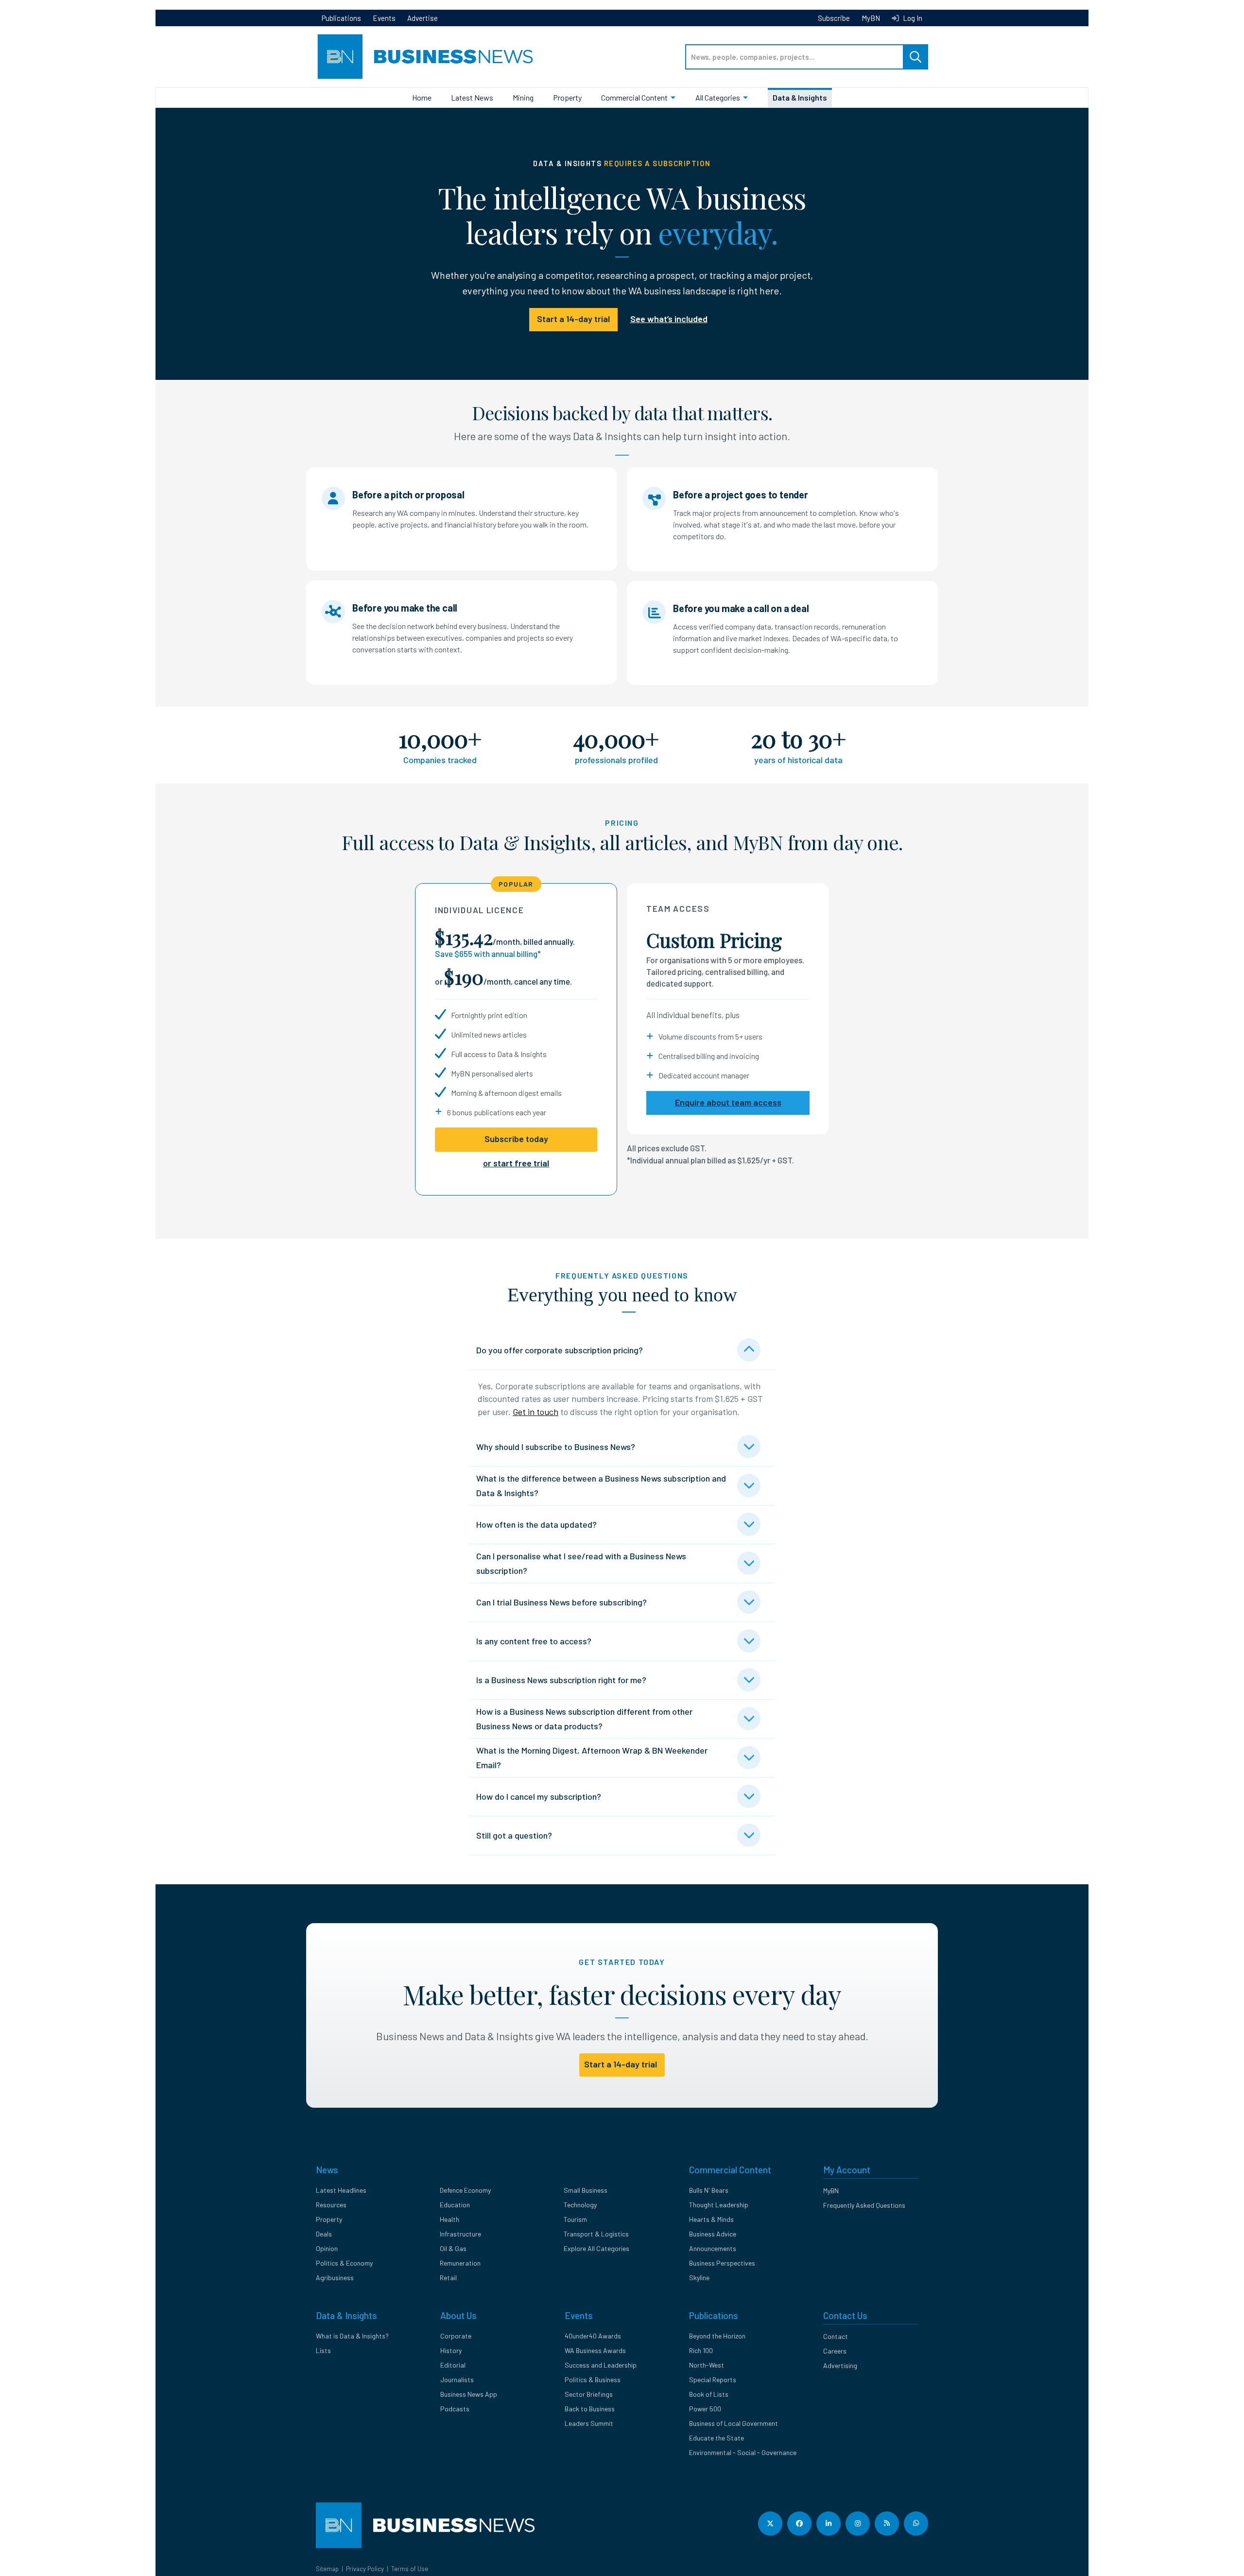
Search (916, 57)
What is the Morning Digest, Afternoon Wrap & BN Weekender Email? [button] (592, 1757)
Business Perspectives (722, 2263)
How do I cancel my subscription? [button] (539, 1796)
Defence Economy (465, 2190)
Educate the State (717, 2438)
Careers (835, 2351)
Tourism (575, 2219)
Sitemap (327, 2569)
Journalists (457, 2380)
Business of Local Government (734, 2423)
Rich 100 (701, 2350)
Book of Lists (709, 2394)
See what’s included (669, 319)
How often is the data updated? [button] (536, 1524)
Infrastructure (460, 2234)
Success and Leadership (601, 2365)
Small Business (586, 2190)
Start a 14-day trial (573, 319)
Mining (523, 97)
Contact (836, 2336)
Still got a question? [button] (514, 1835)
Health (449, 2219)
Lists (323, 2350)
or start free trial (516, 1163)
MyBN (871, 18)
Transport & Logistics (596, 2234)
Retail (448, 2277)
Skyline (699, 2277)
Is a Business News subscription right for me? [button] (561, 1680)
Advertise (423, 18)
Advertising (840, 2365)
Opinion (327, 2248)
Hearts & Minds (711, 2219)
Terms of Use (410, 2569)
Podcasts (455, 2409)
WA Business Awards (595, 2350)
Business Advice (713, 2234)
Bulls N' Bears (709, 2190)
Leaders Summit (589, 2423)
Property (567, 97)
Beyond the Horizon (717, 2336)
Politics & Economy (344, 2263)
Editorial (453, 2365)
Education (455, 2205)
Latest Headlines (341, 2190)
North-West (707, 2365)
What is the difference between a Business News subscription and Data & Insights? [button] (601, 1485)
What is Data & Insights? (352, 2336)
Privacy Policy (365, 2569)
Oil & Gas (453, 2248)
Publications (341, 18)
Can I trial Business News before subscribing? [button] (562, 1602)
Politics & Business (593, 2380)
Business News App (469, 2394)
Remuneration (460, 2263)
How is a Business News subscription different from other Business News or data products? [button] (584, 1719)
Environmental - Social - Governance (743, 2452)
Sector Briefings (589, 2394)
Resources (331, 2205)
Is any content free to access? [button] (534, 1641)
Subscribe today (516, 1139)
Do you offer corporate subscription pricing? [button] (560, 1350)
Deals (324, 2234)
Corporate (456, 2336)
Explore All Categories (596, 2248)
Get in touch (536, 1412)
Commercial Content (634, 97)
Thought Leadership (719, 2205)
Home (422, 97)
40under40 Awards (593, 2336)
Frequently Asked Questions (864, 2205)
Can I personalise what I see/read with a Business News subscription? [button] (581, 1563)
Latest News (472, 97)
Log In (912, 18)
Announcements (713, 2248)
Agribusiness (335, 2277)
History (451, 2350)
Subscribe (834, 18)
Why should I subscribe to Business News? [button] (556, 1447)
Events (384, 18)
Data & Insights (800, 97)
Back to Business (590, 2409)
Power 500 (705, 2409)
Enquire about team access (728, 1102)
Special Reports (713, 2380)
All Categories (718, 97)
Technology (580, 2205)
